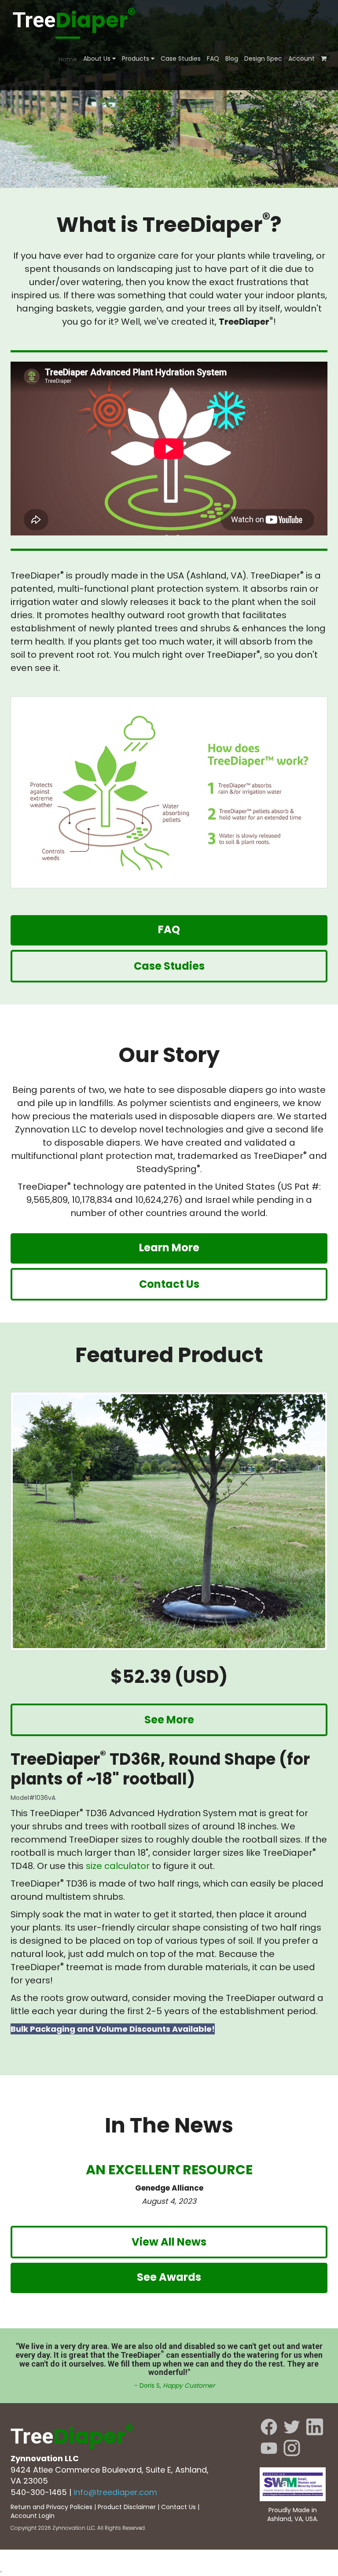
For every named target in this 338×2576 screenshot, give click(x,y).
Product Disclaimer (127, 2507)
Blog (232, 59)
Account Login (33, 2516)
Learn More (169, 1248)
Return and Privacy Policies (51, 2507)
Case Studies (181, 59)
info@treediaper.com (115, 2492)
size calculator (118, 1866)
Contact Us (169, 1284)
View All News (169, 2242)
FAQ (213, 59)
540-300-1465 (39, 2492)
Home (68, 59)
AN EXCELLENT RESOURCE (169, 2170)
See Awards (169, 2277)
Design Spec (263, 59)
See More (169, 1720)
